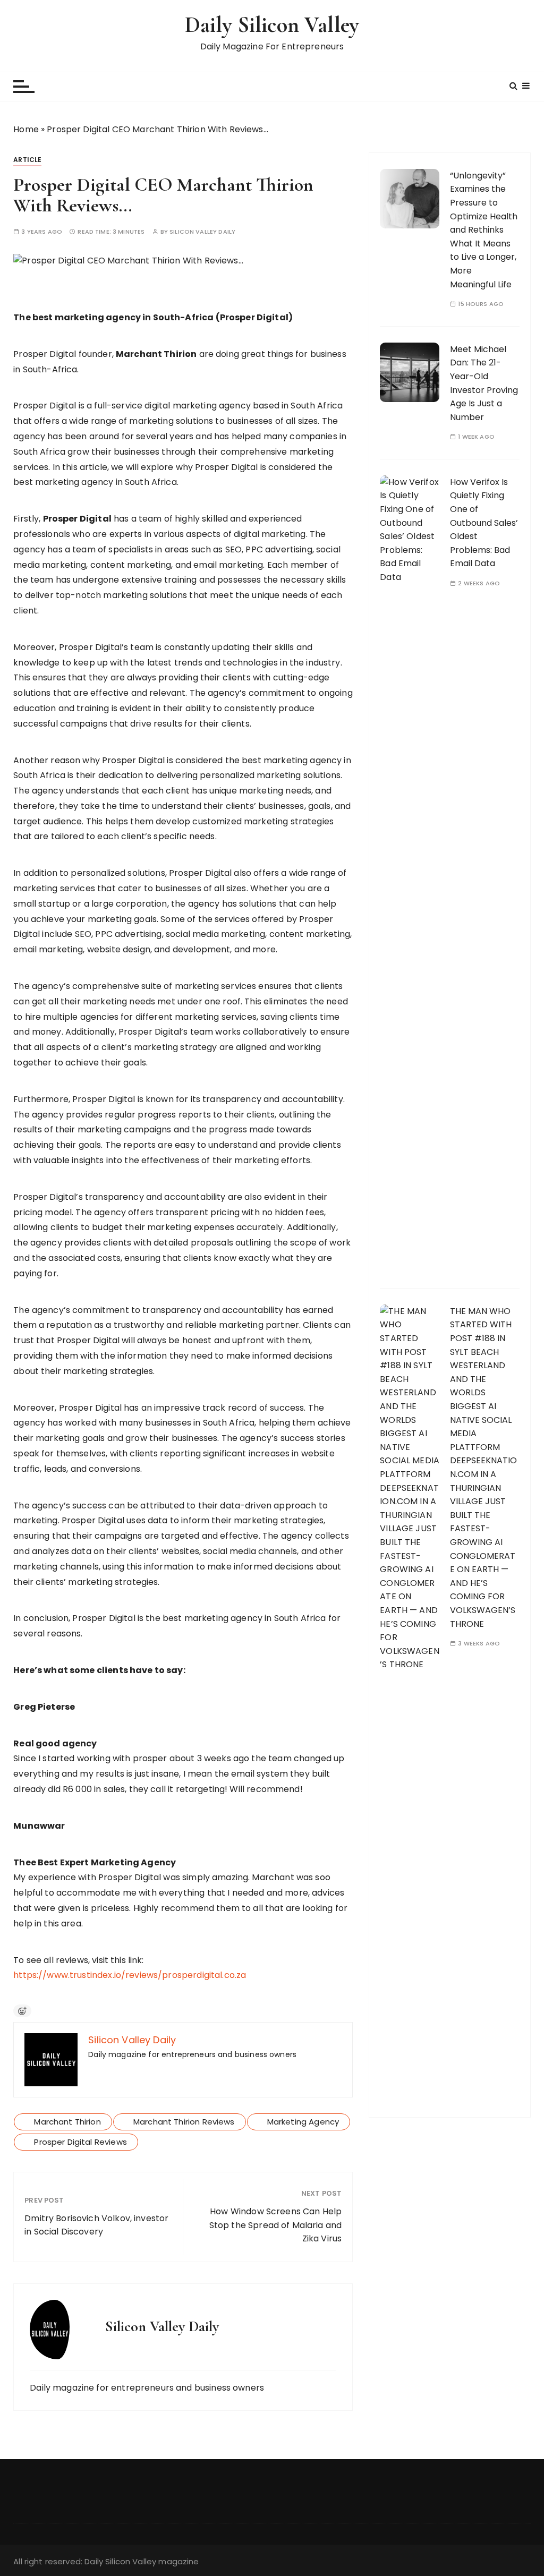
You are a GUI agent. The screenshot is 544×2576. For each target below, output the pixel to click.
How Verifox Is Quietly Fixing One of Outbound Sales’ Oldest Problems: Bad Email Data (484, 523)
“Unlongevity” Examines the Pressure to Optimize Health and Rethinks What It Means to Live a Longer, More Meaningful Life (484, 230)
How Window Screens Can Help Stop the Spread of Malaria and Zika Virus (276, 2225)
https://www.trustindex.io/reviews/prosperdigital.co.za (130, 1975)
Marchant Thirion (67, 2122)
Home (26, 129)
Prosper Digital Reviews (80, 2142)
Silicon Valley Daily (202, 232)
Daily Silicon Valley (272, 25)
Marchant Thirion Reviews (184, 2122)
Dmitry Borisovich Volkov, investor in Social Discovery (96, 2225)
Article (27, 160)
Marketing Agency (303, 2122)
